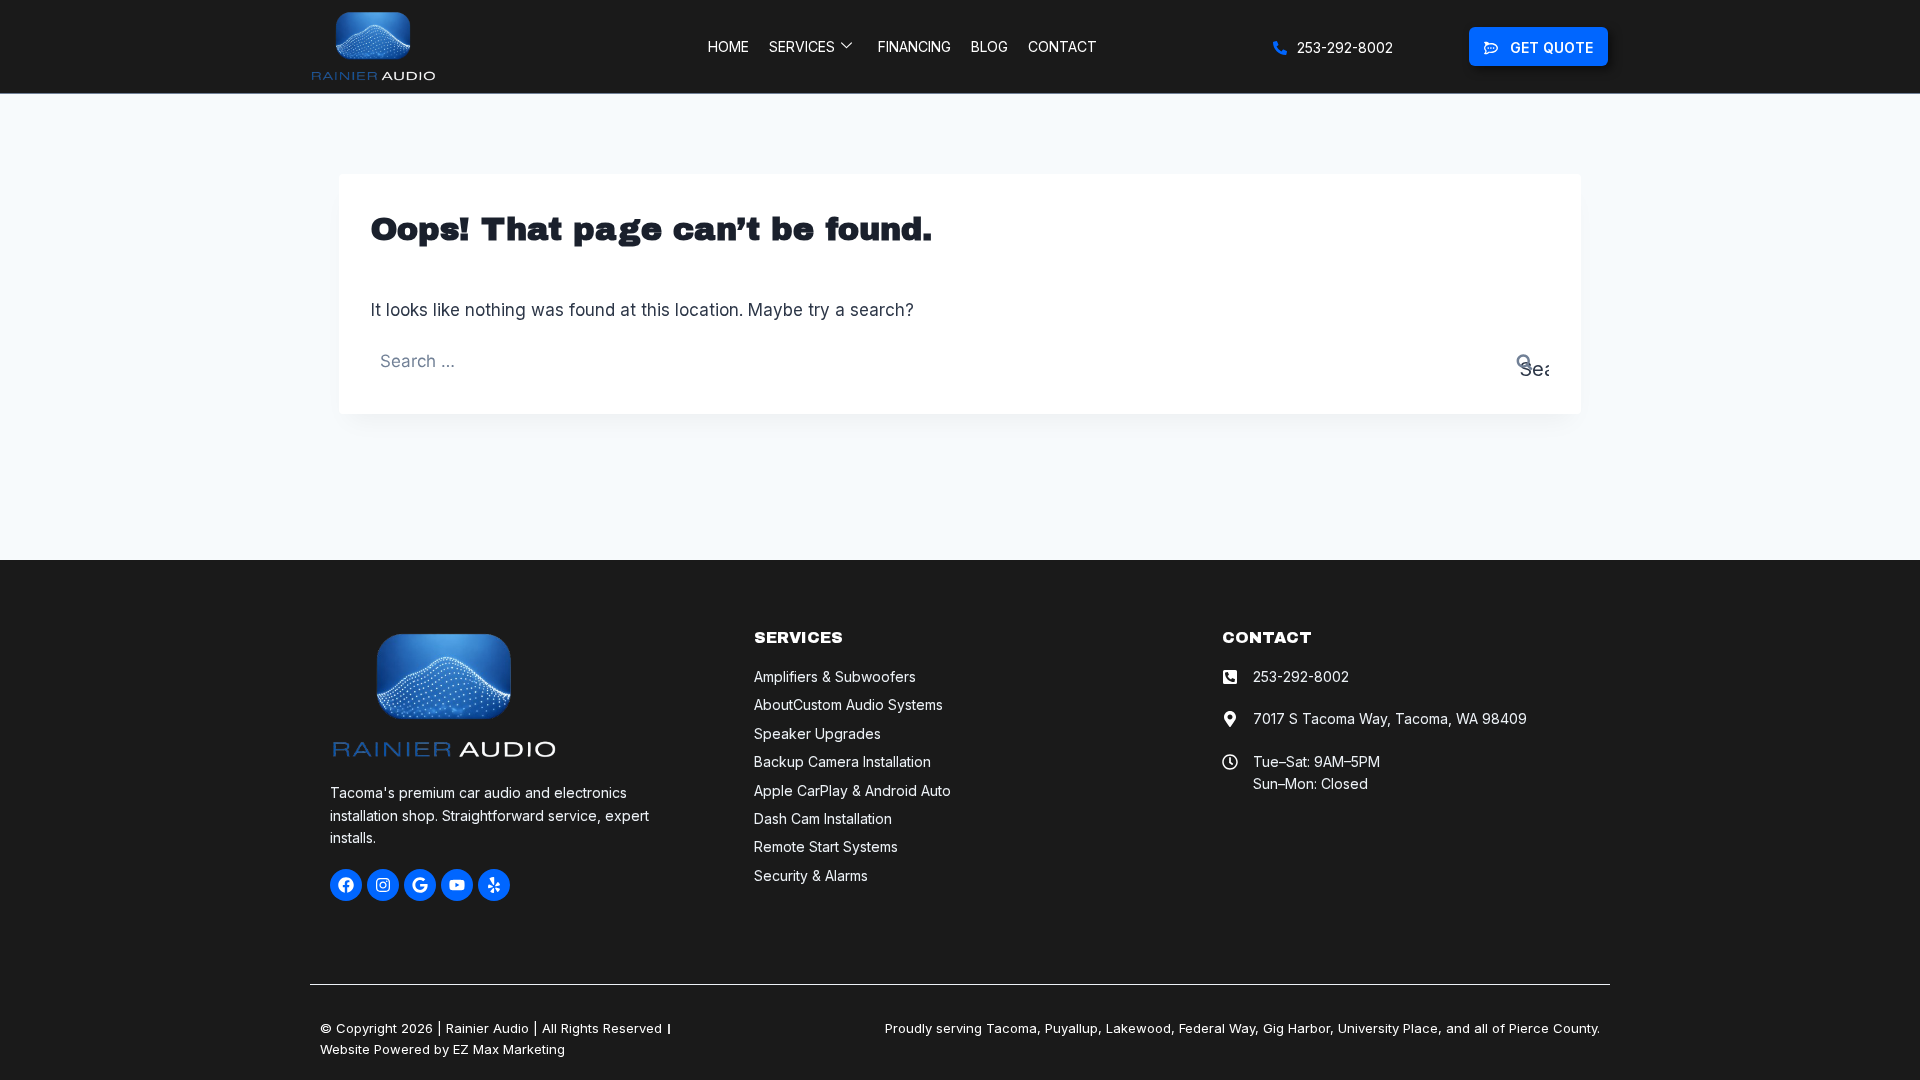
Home (728, 46)
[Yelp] (494, 885)
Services (802, 46)
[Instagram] (383, 885)
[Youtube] (457, 885)
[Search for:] (960, 361)
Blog (989, 46)
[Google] (420, 885)
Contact (1062, 46)
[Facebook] (346, 885)
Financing (914, 46)
